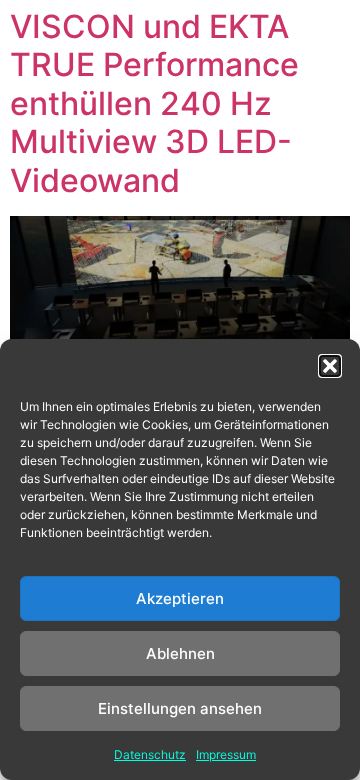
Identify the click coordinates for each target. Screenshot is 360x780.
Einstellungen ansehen (180, 708)
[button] (330, 366)
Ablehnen (180, 653)
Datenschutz (150, 754)
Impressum (226, 754)
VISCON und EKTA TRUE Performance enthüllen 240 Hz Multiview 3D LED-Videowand (154, 103)
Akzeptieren (180, 598)
